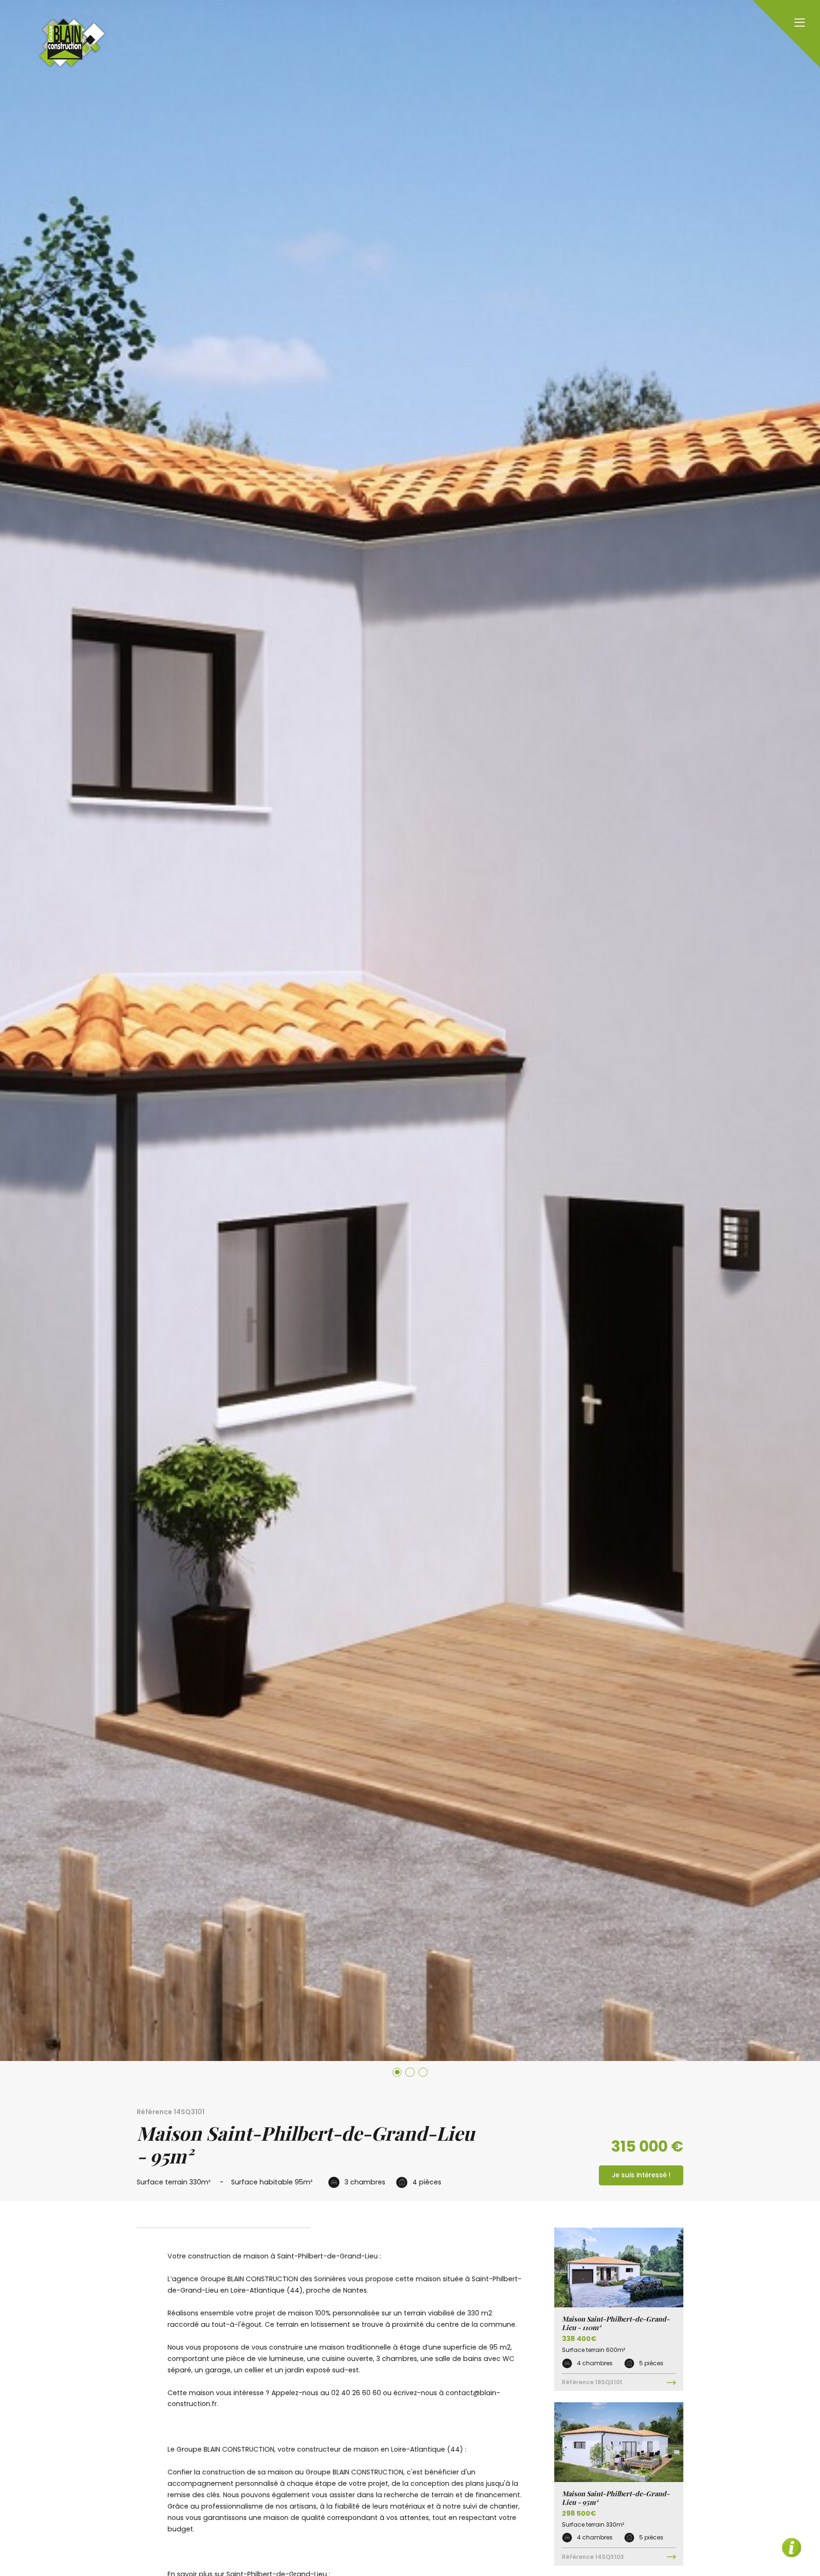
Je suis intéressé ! (641, 2175)
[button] (397, 2072)
